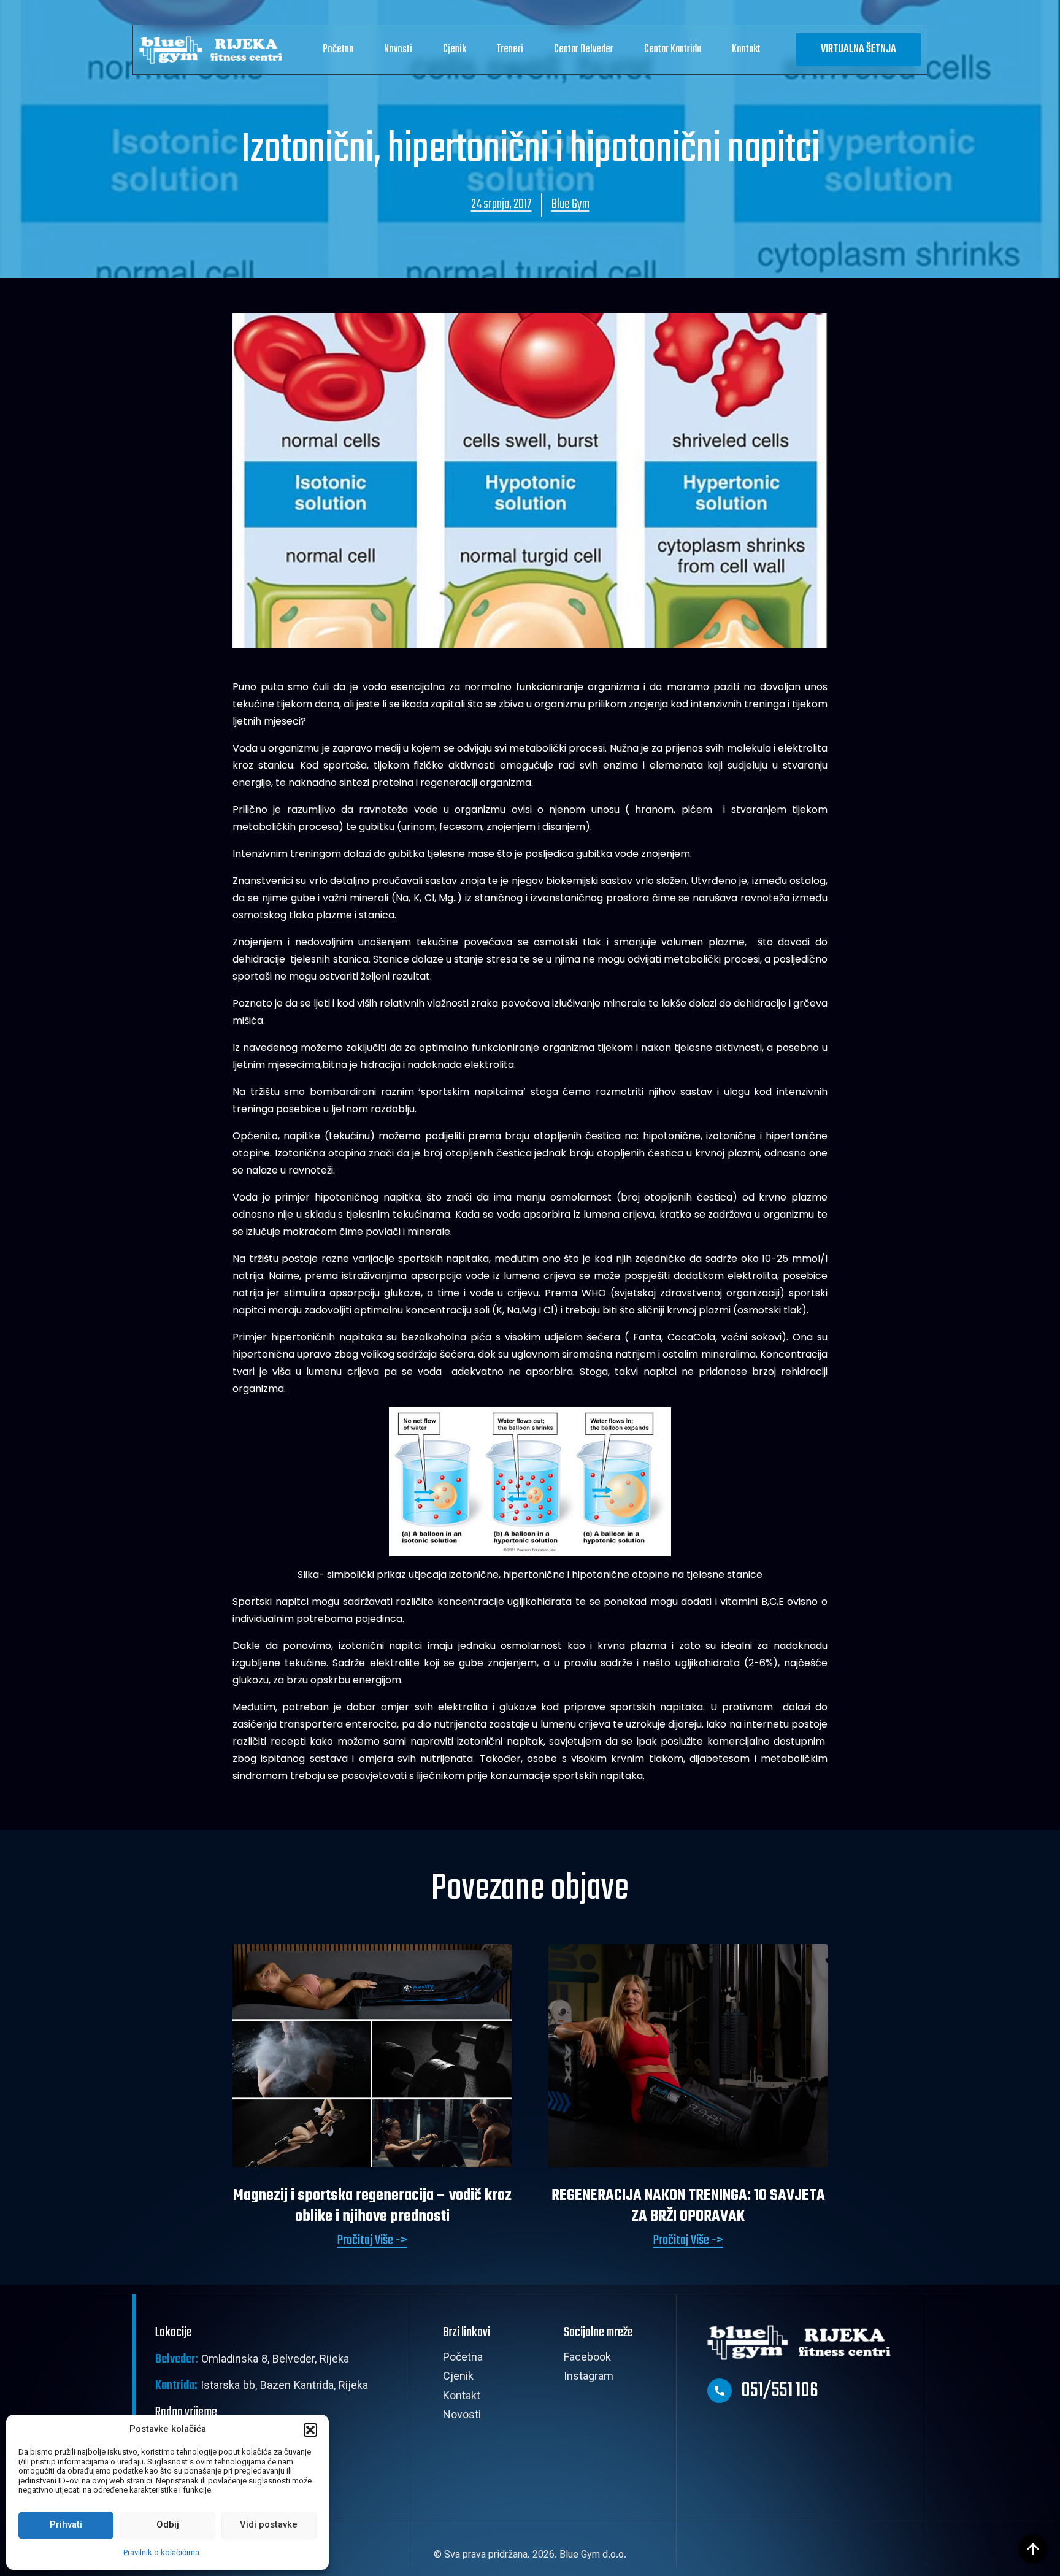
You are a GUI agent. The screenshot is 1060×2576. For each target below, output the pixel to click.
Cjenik (455, 49)
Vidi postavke (269, 2525)
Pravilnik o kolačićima (161, 2553)
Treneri (510, 49)
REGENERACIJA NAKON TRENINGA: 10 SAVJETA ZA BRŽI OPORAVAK (688, 2206)
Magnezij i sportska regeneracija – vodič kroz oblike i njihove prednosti (372, 2206)
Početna (338, 49)
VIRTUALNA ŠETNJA (858, 49)
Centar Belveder (584, 49)
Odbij (168, 2525)
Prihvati (66, 2525)
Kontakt (746, 49)
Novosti (398, 49)
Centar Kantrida (673, 49)
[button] (310, 2430)
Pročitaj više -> (372, 2241)
